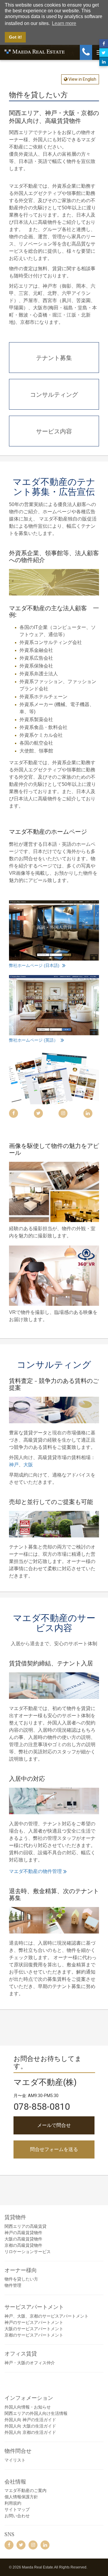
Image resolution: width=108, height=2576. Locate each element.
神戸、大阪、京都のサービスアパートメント (46, 2316)
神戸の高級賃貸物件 (23, 2233)
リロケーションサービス (28, 2252)
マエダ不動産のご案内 (25, 2490)
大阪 (28, 1465)
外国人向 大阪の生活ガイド (30, 2426)
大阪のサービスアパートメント (34, 2329)
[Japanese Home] (34, 51)
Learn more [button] (64, 23)
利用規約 (13, 2503)
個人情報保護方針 (21, 2497)
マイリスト (15, 2460)
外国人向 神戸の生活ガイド (30, 2420)
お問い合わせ (17, 2516)
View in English (82, 79)
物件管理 (13, 2285)
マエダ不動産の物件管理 (35, 1871)
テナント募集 (54, 357)
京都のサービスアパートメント (34, 2335)
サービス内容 (54, 431)
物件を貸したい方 (21, 2279)
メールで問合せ (54, 2125)
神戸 (14, 1465)
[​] (9, 2545)
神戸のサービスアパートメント (34, 2322)
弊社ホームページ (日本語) (35, 965)
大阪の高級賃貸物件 (23, 2239)
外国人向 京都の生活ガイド (30, 2432)
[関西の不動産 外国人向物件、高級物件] (54, 930)
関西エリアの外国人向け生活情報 (36, 2413)
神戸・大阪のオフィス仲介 (30, 2363)
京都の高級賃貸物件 (23, 2245)
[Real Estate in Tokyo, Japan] (54, 1005)
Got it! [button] (15, 37)
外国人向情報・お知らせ (28, 2407)
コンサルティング (54, 394)
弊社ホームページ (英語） (34, 1040)
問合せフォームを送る (54, 2149)
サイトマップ (17, 2509)
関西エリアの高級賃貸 (25, 2226)
